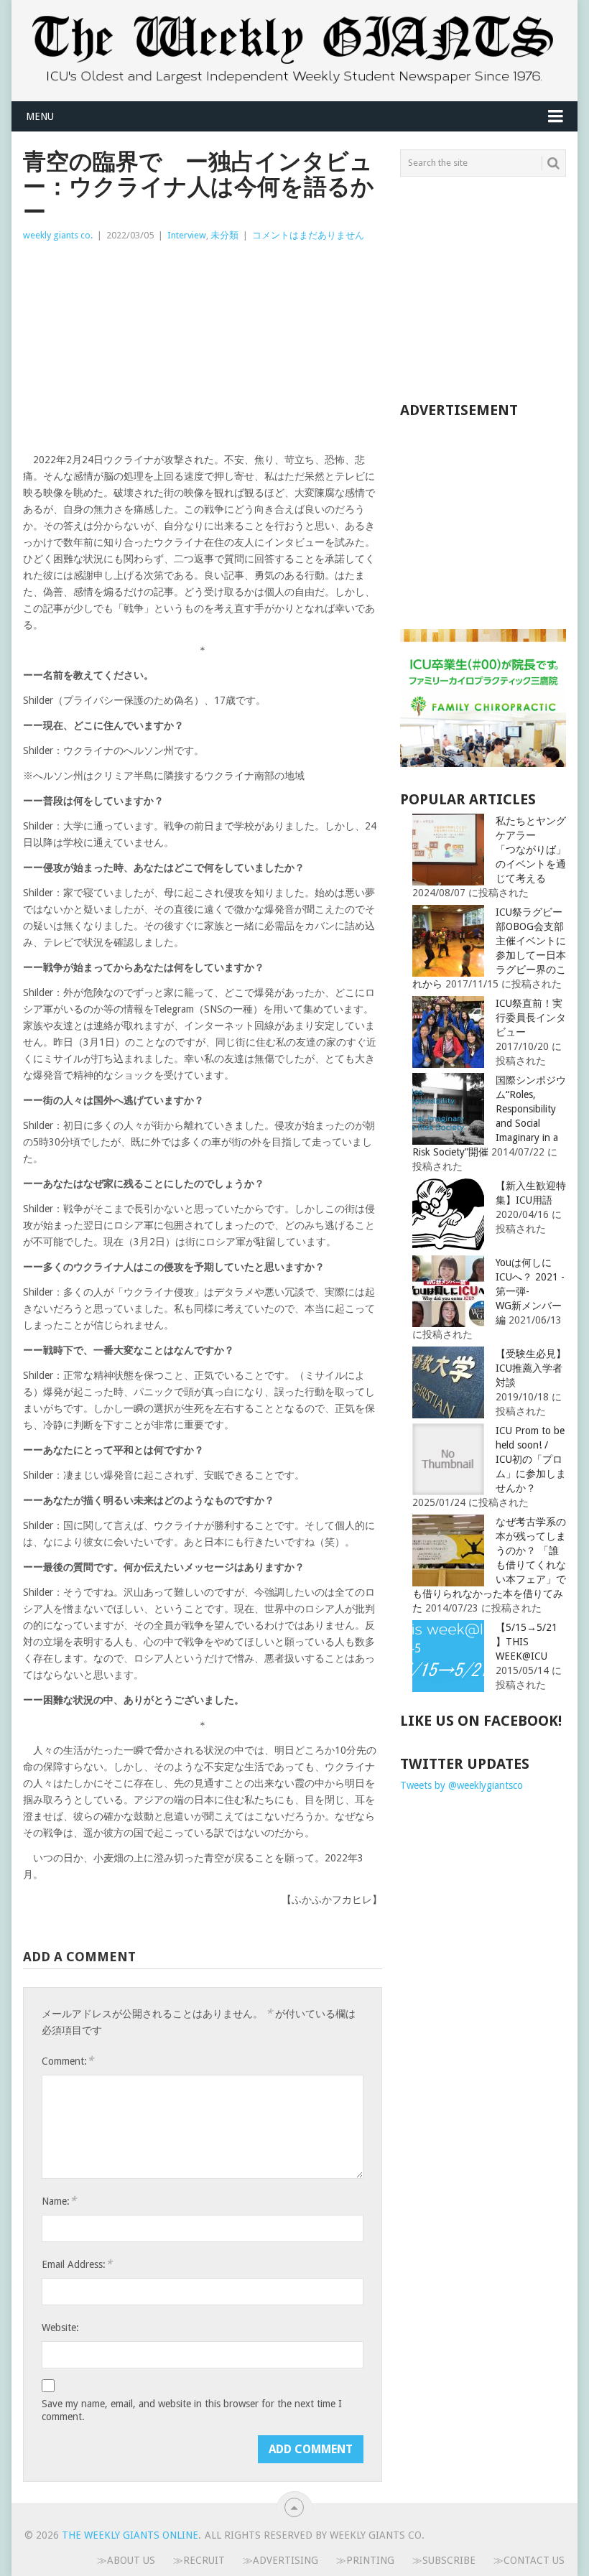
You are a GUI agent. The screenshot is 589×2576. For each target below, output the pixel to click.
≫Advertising (280, 2560)
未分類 (224, 235)
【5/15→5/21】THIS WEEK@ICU (527, 1642)
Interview (187, 235)
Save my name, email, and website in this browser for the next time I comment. (192, 2410)
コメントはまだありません (308, 235)
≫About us (126, 2560)
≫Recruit (199, 2560)
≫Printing (365, 2560)
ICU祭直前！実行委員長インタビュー (531, 1018)
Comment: (68, 2061)
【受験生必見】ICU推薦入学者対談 (531, 1368)
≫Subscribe (444, 2560)
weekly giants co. (58, 235)
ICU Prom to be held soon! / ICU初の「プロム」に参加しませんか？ (531, 1459)
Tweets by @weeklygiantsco (462, 1785)
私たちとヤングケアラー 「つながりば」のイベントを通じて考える (531, 850)
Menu (40, 116)
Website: (60, 2328)
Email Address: (77, 2264)
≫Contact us (529, 2560)
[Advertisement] (203, 351)
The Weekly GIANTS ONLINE (130, 2535)
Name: (59, 2201)
